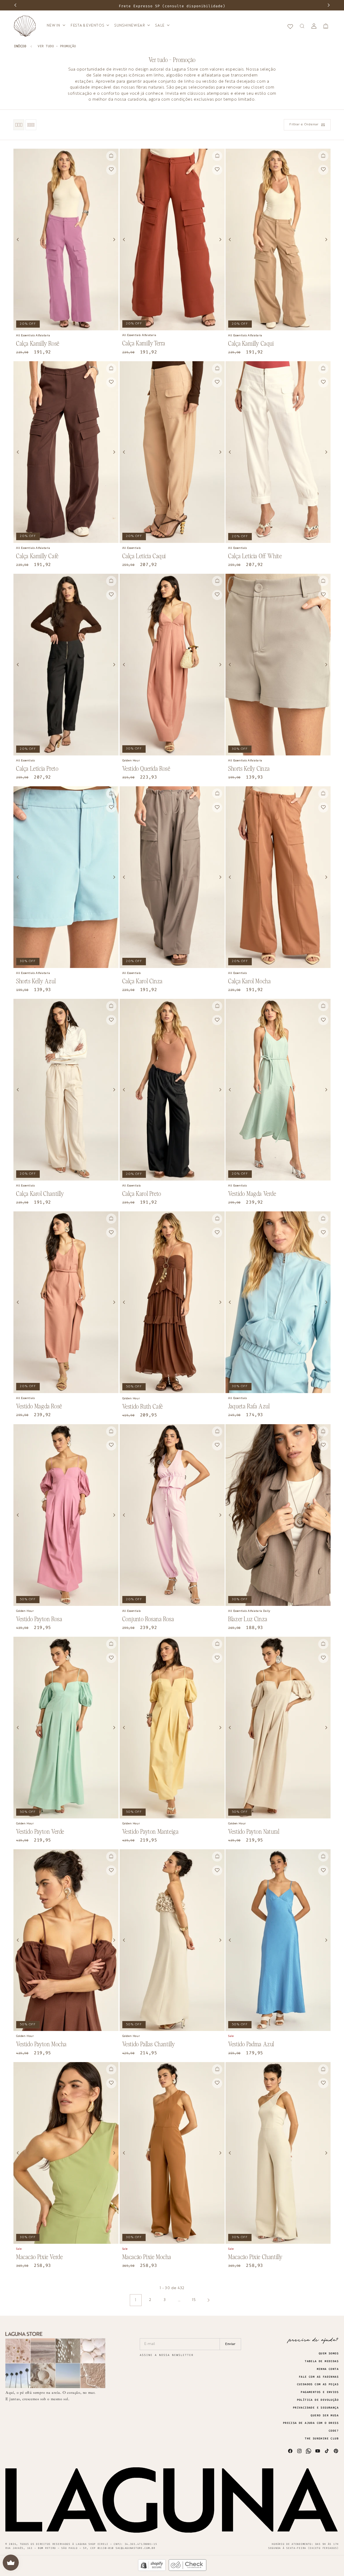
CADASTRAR (220, 34)
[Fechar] (229, 37)
